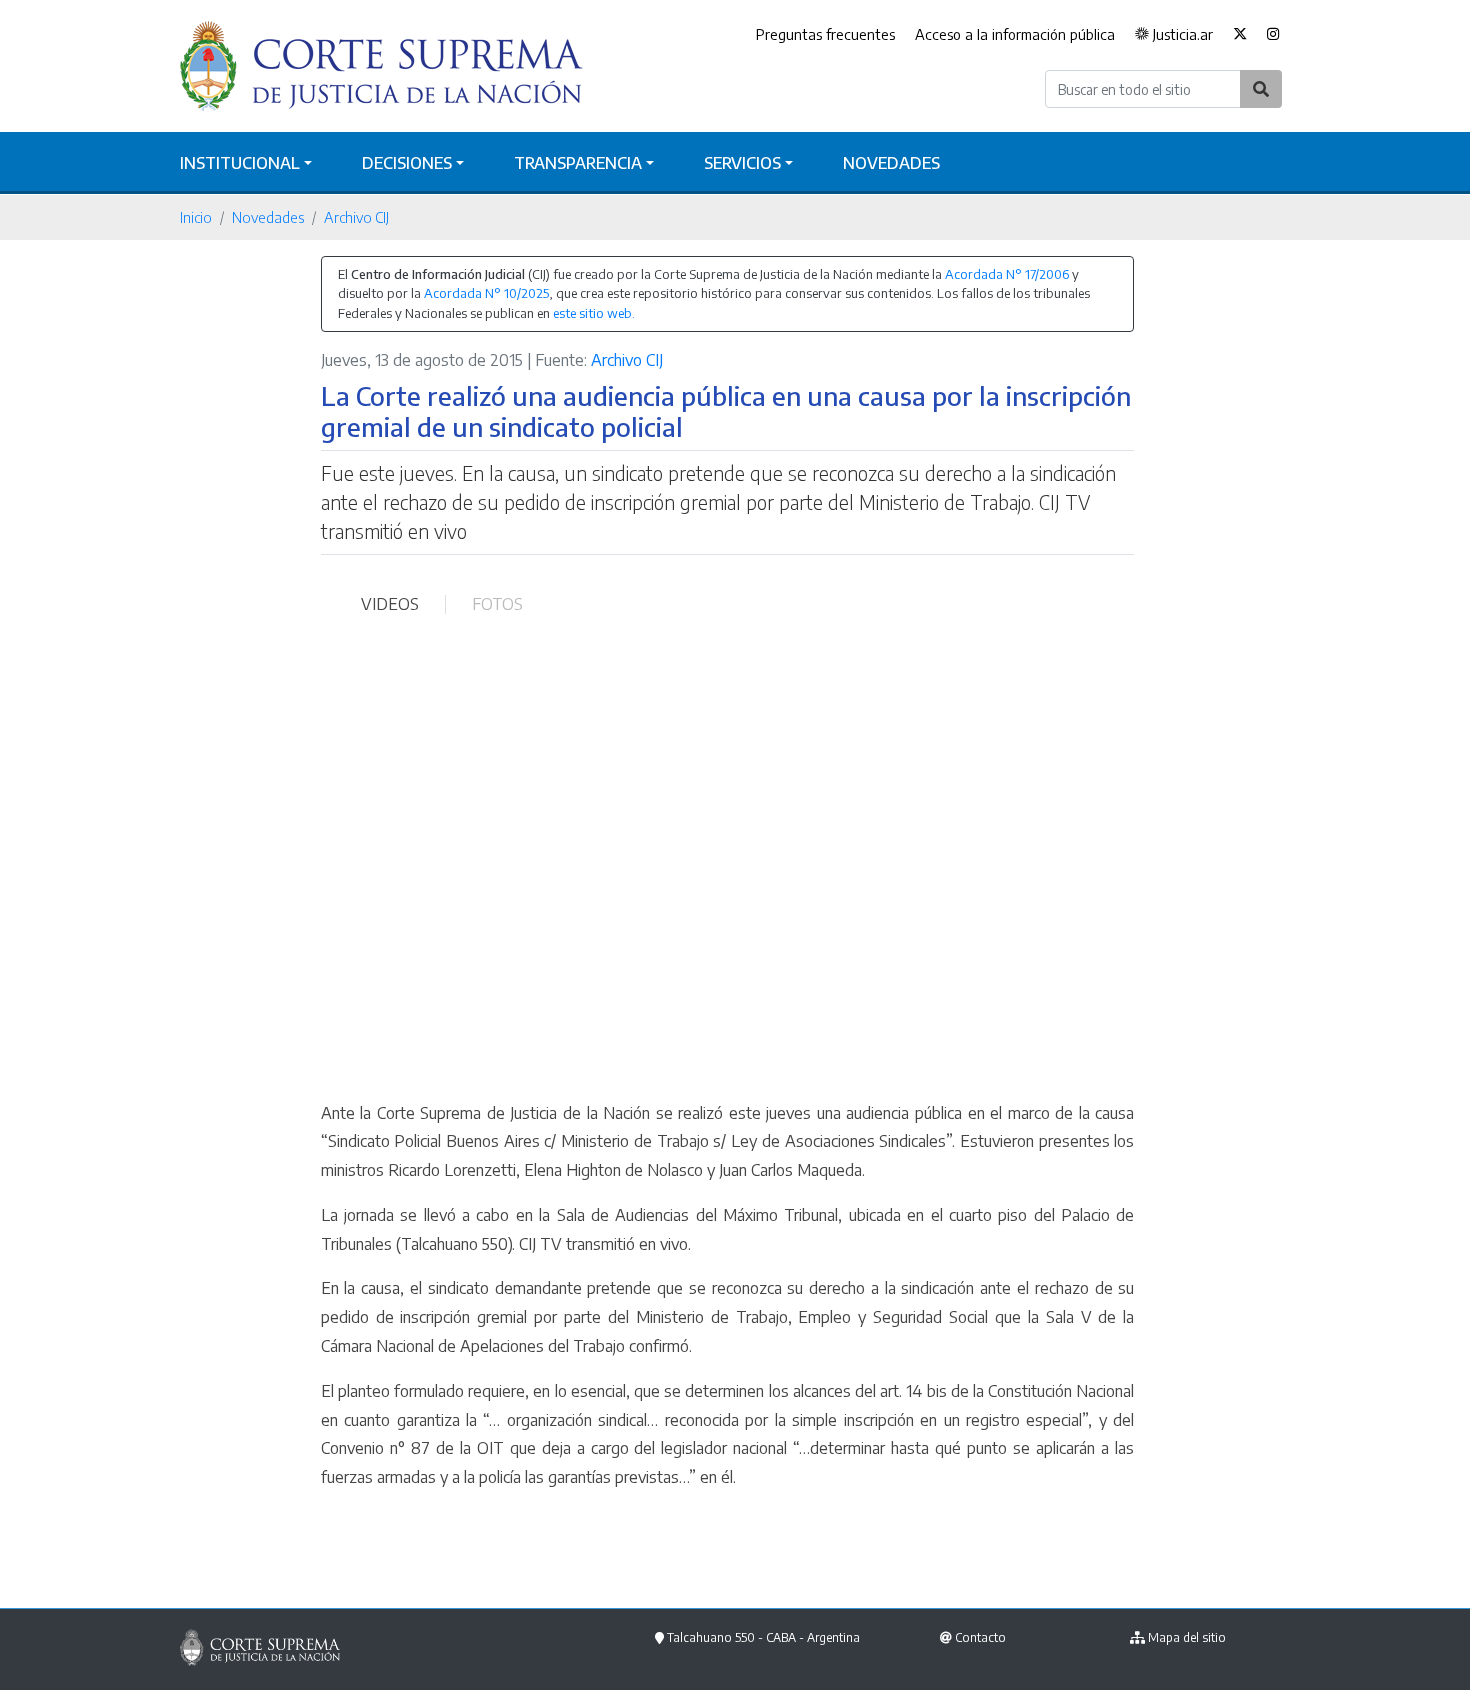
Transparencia (578, 163)
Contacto (980, 1637)
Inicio (196, 217)
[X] (1240, 35)
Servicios (742, 163)
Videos (390, 604)
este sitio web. (594, 313)
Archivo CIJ (356, 217)
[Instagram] (1273, 35)
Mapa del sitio (1187, 1637)
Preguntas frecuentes (825, 34)
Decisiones (407, 163)
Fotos (497, 604)
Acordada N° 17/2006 (1007, 274)
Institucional (240, 163)
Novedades (891, 163)
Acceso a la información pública (1015, 34)
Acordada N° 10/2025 (486, 293)
